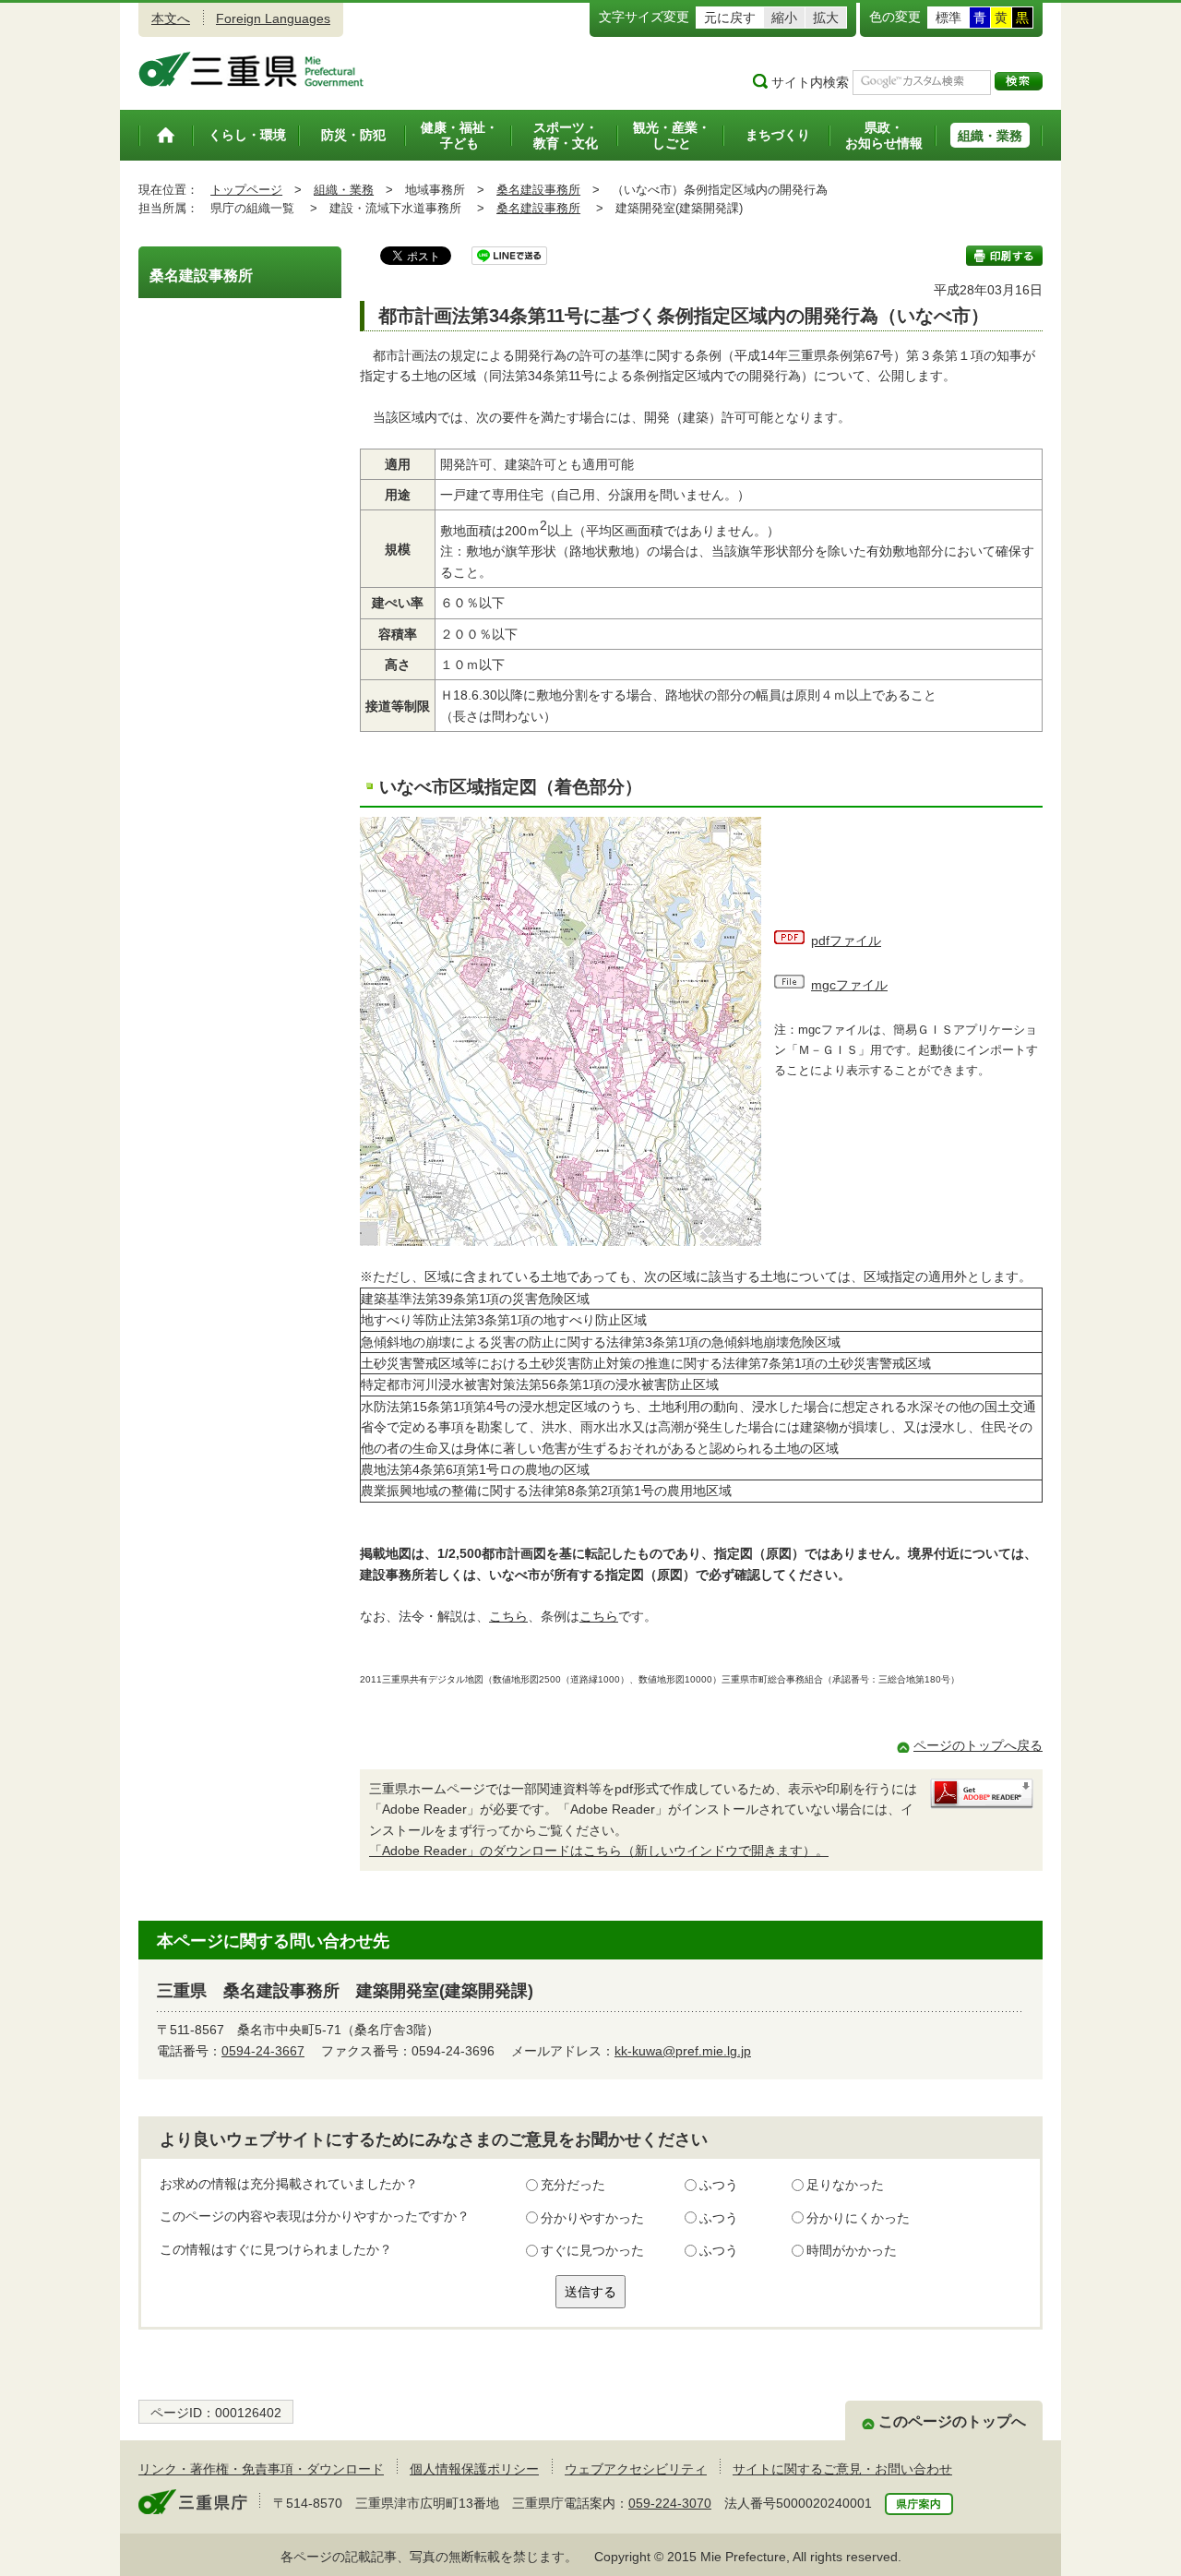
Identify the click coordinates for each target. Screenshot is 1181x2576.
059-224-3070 (670, 2503)
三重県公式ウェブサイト (251, 69)
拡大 (826, 18)
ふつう (719, 2185)
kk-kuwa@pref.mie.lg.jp (683, 2051)
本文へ (171, 18)
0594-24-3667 (263, 2051)
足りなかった (845, 2185)
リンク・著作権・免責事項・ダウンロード (261, 2469)
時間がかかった (852, 2250)
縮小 (784, 18)
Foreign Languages (273, 18)
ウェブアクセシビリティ (636, 2469)
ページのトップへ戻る (978, 1745)
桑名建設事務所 (538, 190)
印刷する (1004, 256)
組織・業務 (344, 190)
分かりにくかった (858, 2218)
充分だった (573, 2185)
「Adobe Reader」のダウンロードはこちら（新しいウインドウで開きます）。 (599, 1851)
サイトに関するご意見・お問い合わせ (842, 2469)
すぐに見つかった (592, 2250)
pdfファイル (846, 941)
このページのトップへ (952, 2421)
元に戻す (730, 18)
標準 (948, 18)
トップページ (246, 190)
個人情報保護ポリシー (474, 2469)
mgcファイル (849, 985)
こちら (508, 1616)
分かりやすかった (592, 2218)
